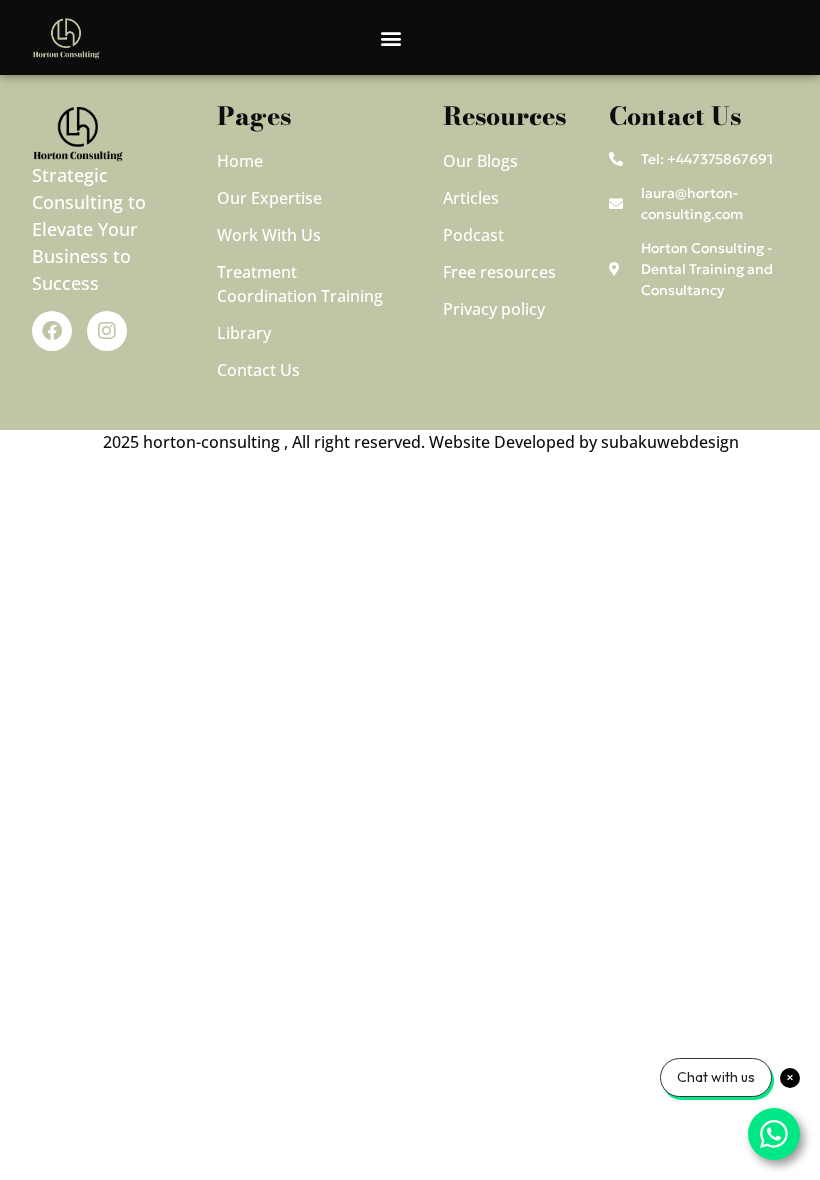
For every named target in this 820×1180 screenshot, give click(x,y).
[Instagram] (107, 331)
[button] (391, 37)
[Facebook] (52, 331)
